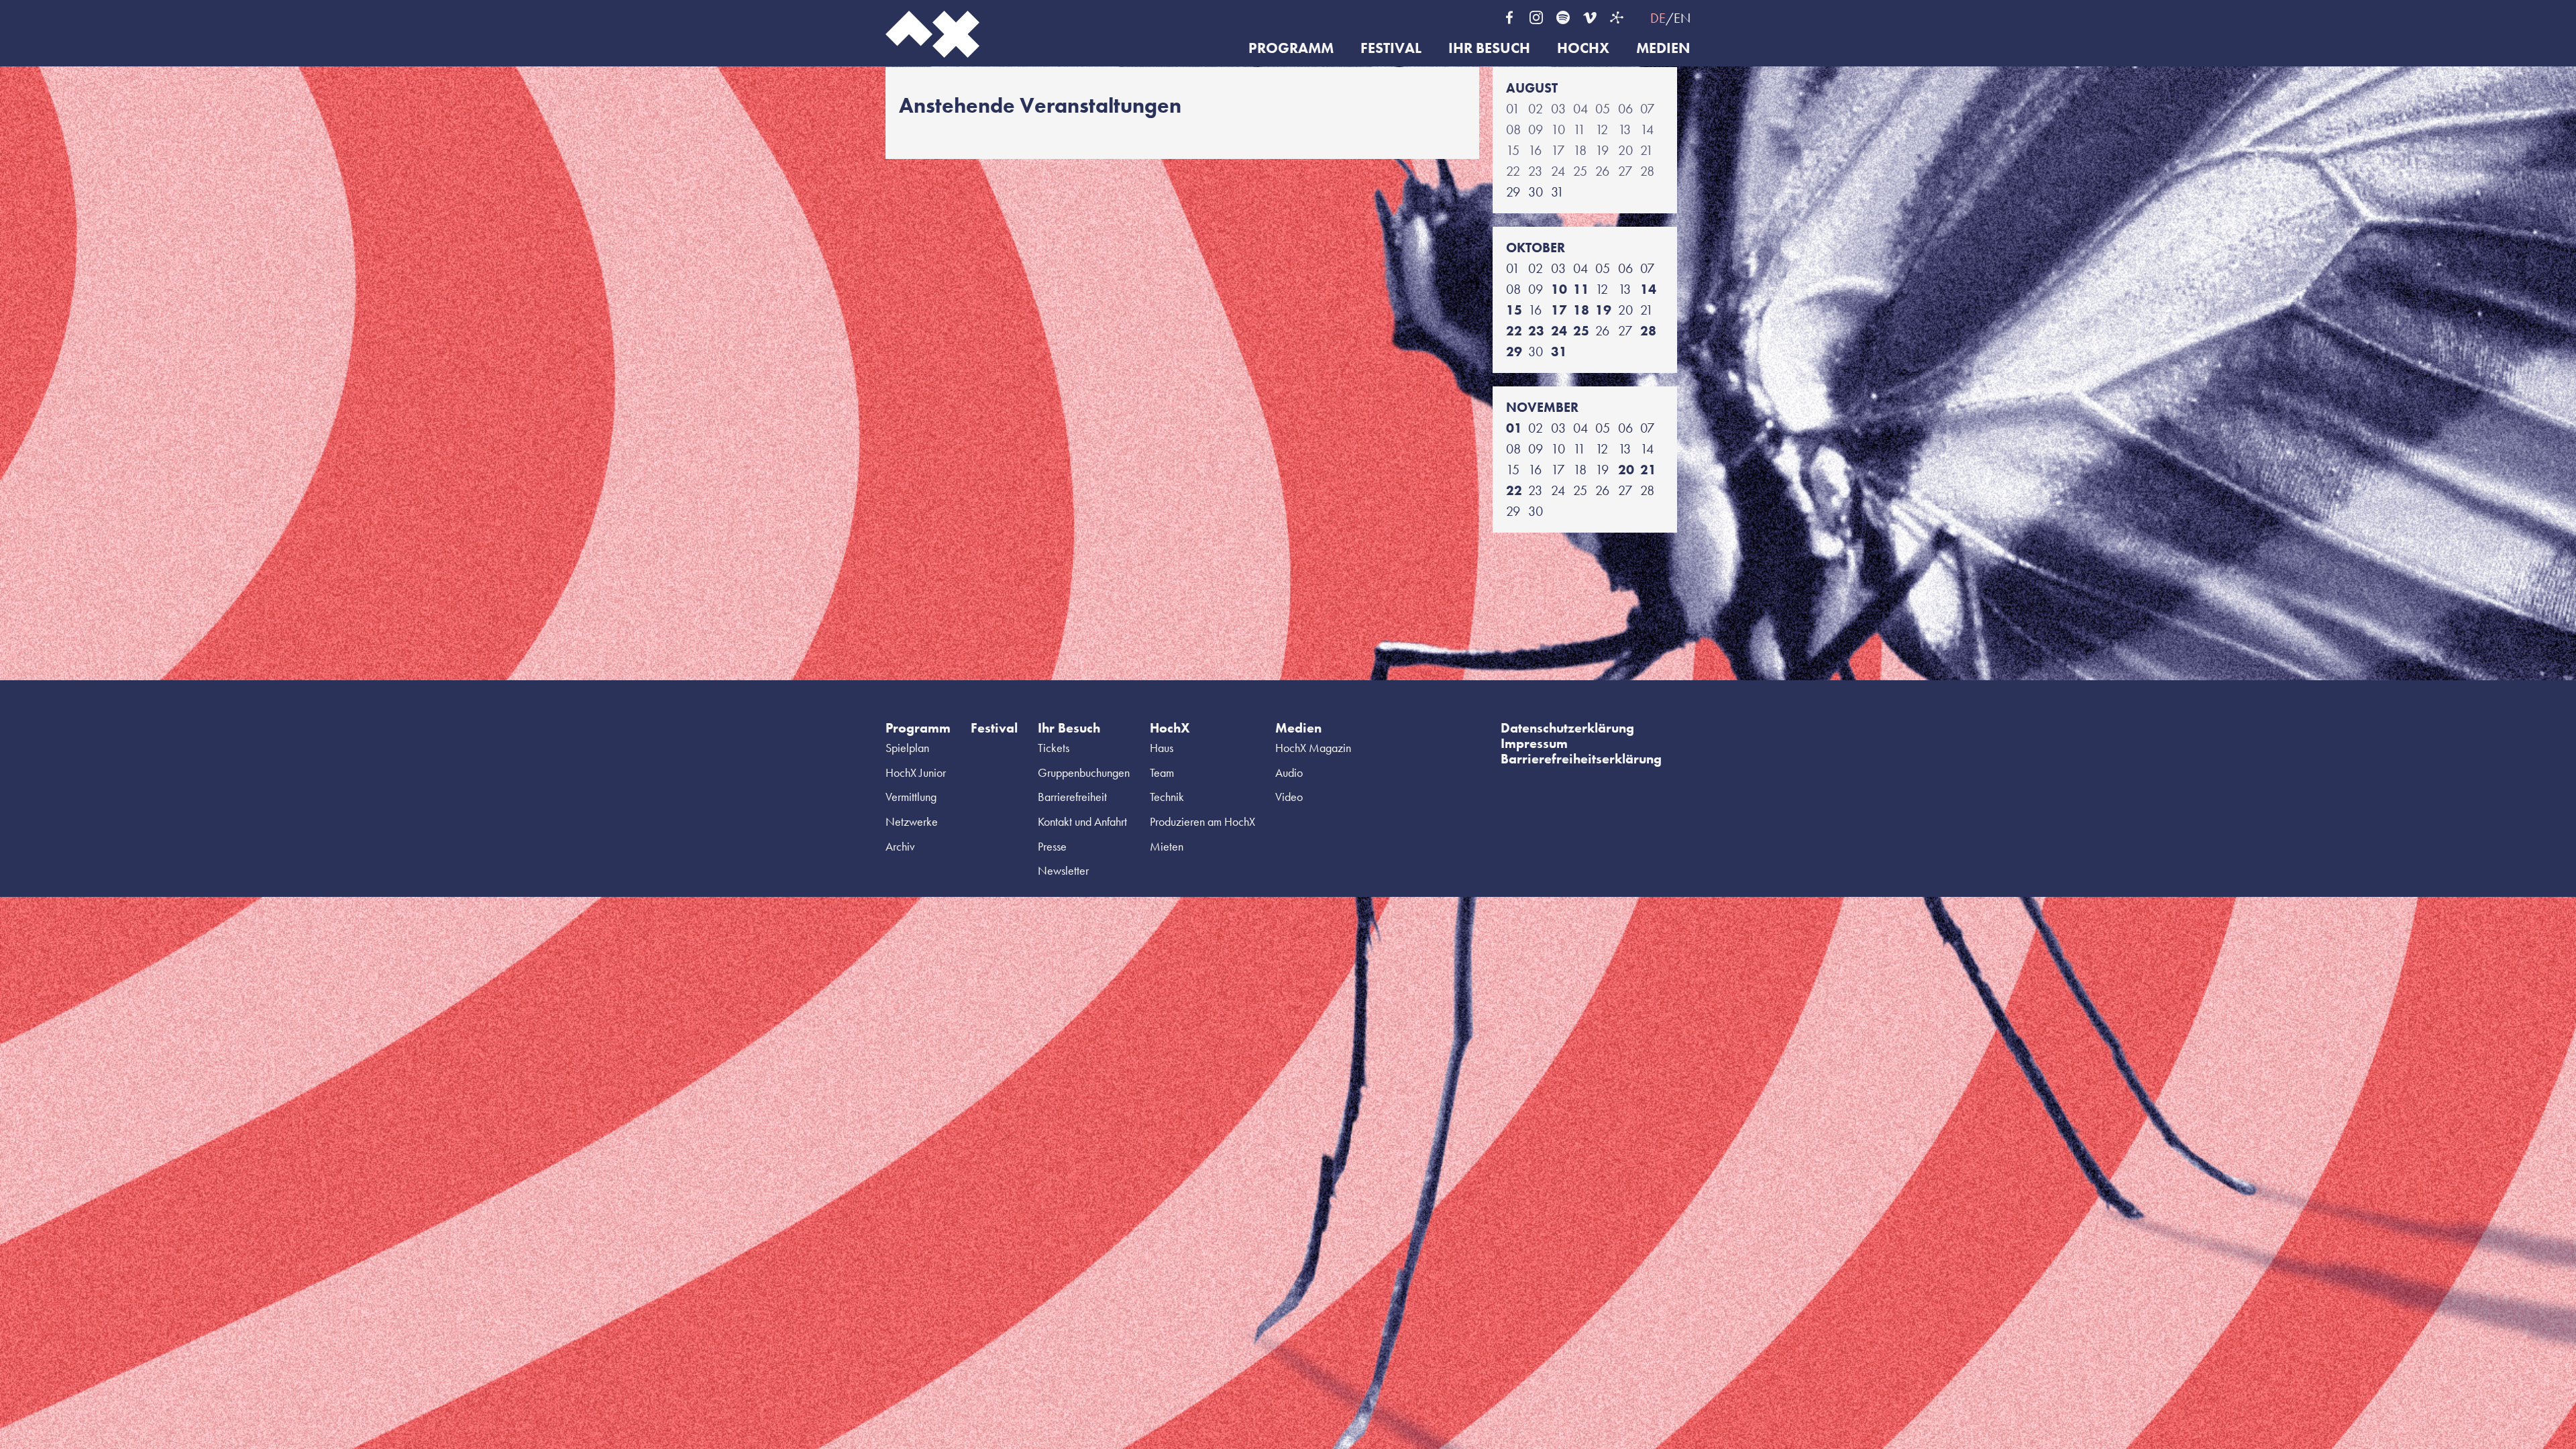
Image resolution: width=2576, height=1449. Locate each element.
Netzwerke (912, 821)
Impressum (1534, 743)
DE (1658, 18)
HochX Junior (916, 772)
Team (1162, 772)
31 (1559, 352)
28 (1648, 331)
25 (1581, 331)
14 (1648, 289)
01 (1514, 428)
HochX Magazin (1313, 748)
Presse (1052, 846)
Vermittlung (911, 797)
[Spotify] (1563, 17)
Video (1289, 797)
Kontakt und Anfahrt (1082, 821)
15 (1514, 310)
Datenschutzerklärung (1567, 728)
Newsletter (1063, 870)
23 (1536, 331)
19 (1603, 310)
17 (1559, 310)
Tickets (1054, 748)
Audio (1289, 772)
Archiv (900, 846)
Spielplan (907, 748)
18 (1581, 310)
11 (1581, 289)
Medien (1663, 49)
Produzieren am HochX (1202, 821)
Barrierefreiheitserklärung (1581, 759)
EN (1682, 18)
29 (1514, 352)
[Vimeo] (1590, 17)
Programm (1291, 49)
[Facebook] (1509, 17)
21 (1648, 470)
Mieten (1167, 846)
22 (1514, 331)
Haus (1162, 748)
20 (1626, 470)
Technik (1167, 797)
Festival (1391, 49)
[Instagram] (1536, 17)
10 (1559, 289)
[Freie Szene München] (1617, 17)
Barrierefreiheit (1072, 797)
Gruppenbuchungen (1084, 772)
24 (1559, 331)
